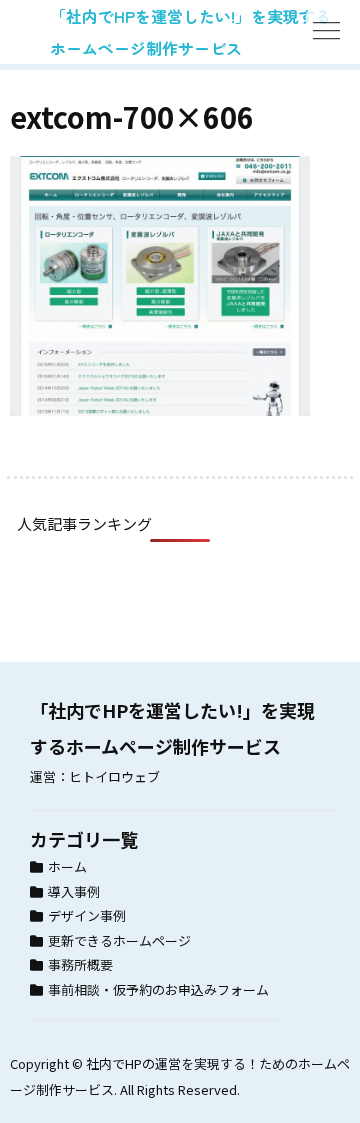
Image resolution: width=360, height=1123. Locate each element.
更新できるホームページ (119, 940)
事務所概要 (80, 964)
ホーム (67, 866)
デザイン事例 (87, 915)
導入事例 (74, 891)
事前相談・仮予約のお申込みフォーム (158, 989)
